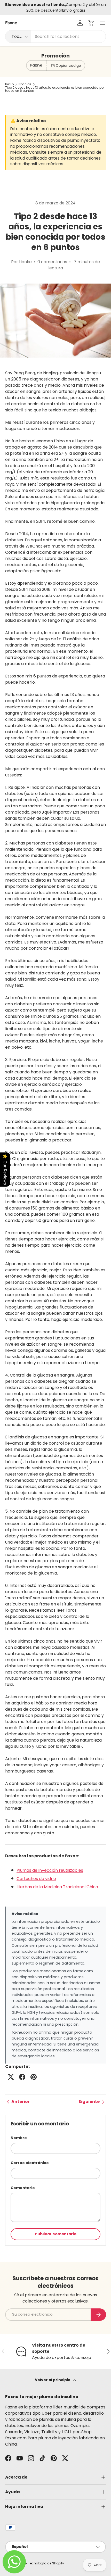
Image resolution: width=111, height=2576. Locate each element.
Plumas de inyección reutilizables (50, 1870)
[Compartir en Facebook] (22, 2077)
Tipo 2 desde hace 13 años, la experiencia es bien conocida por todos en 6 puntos (55, 89)
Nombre (19, 2138)
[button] (91, 23)
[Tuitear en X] (11, 2077)
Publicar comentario (56, 2234)
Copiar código (68, 65)
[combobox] (55, 36)
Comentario (23, 2188)
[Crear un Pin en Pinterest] (34, 2077)
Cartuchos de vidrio (36, 1879)
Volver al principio (53, 2380)
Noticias (25, 84)
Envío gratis (73, 10)
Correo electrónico (30, 2163)
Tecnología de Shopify (46, 2563)
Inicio (9, 84)
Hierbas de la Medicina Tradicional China (57, 1887)
